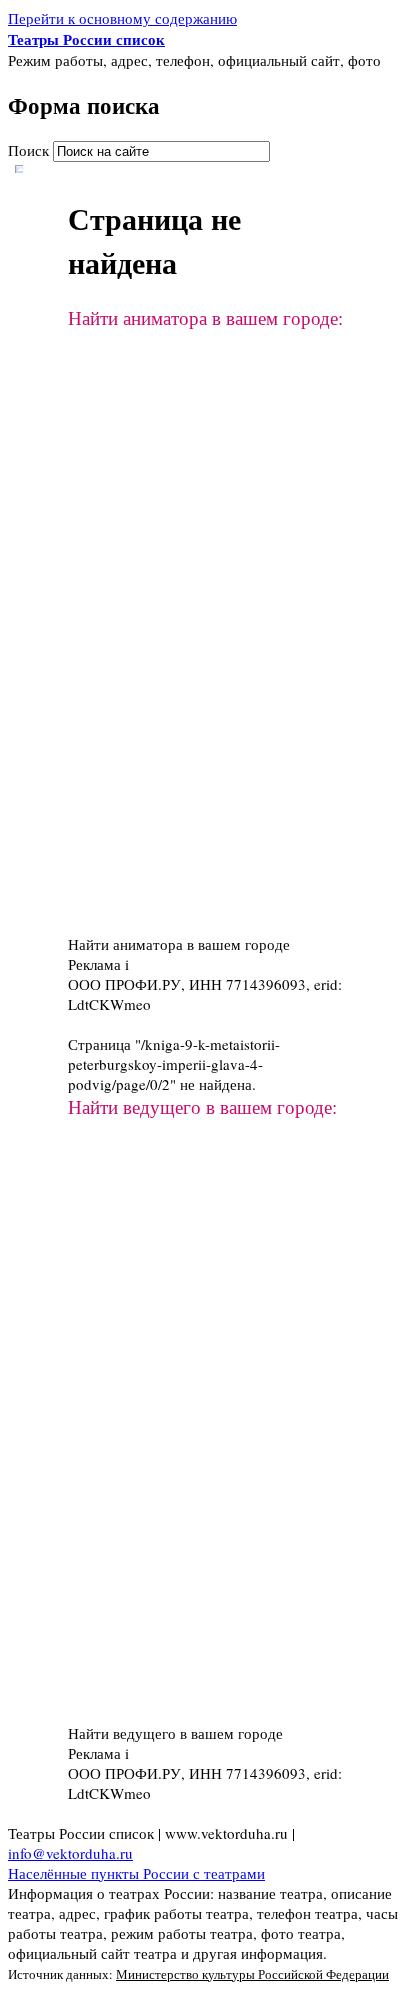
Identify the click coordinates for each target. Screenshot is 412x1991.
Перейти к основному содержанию (122, 18)
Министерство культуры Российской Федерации (252, 1974)
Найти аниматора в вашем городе (179, 944)
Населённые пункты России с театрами (136, 1873)
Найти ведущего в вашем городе (175, 1733)
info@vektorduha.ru (70, 1853)
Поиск (30, 150)
